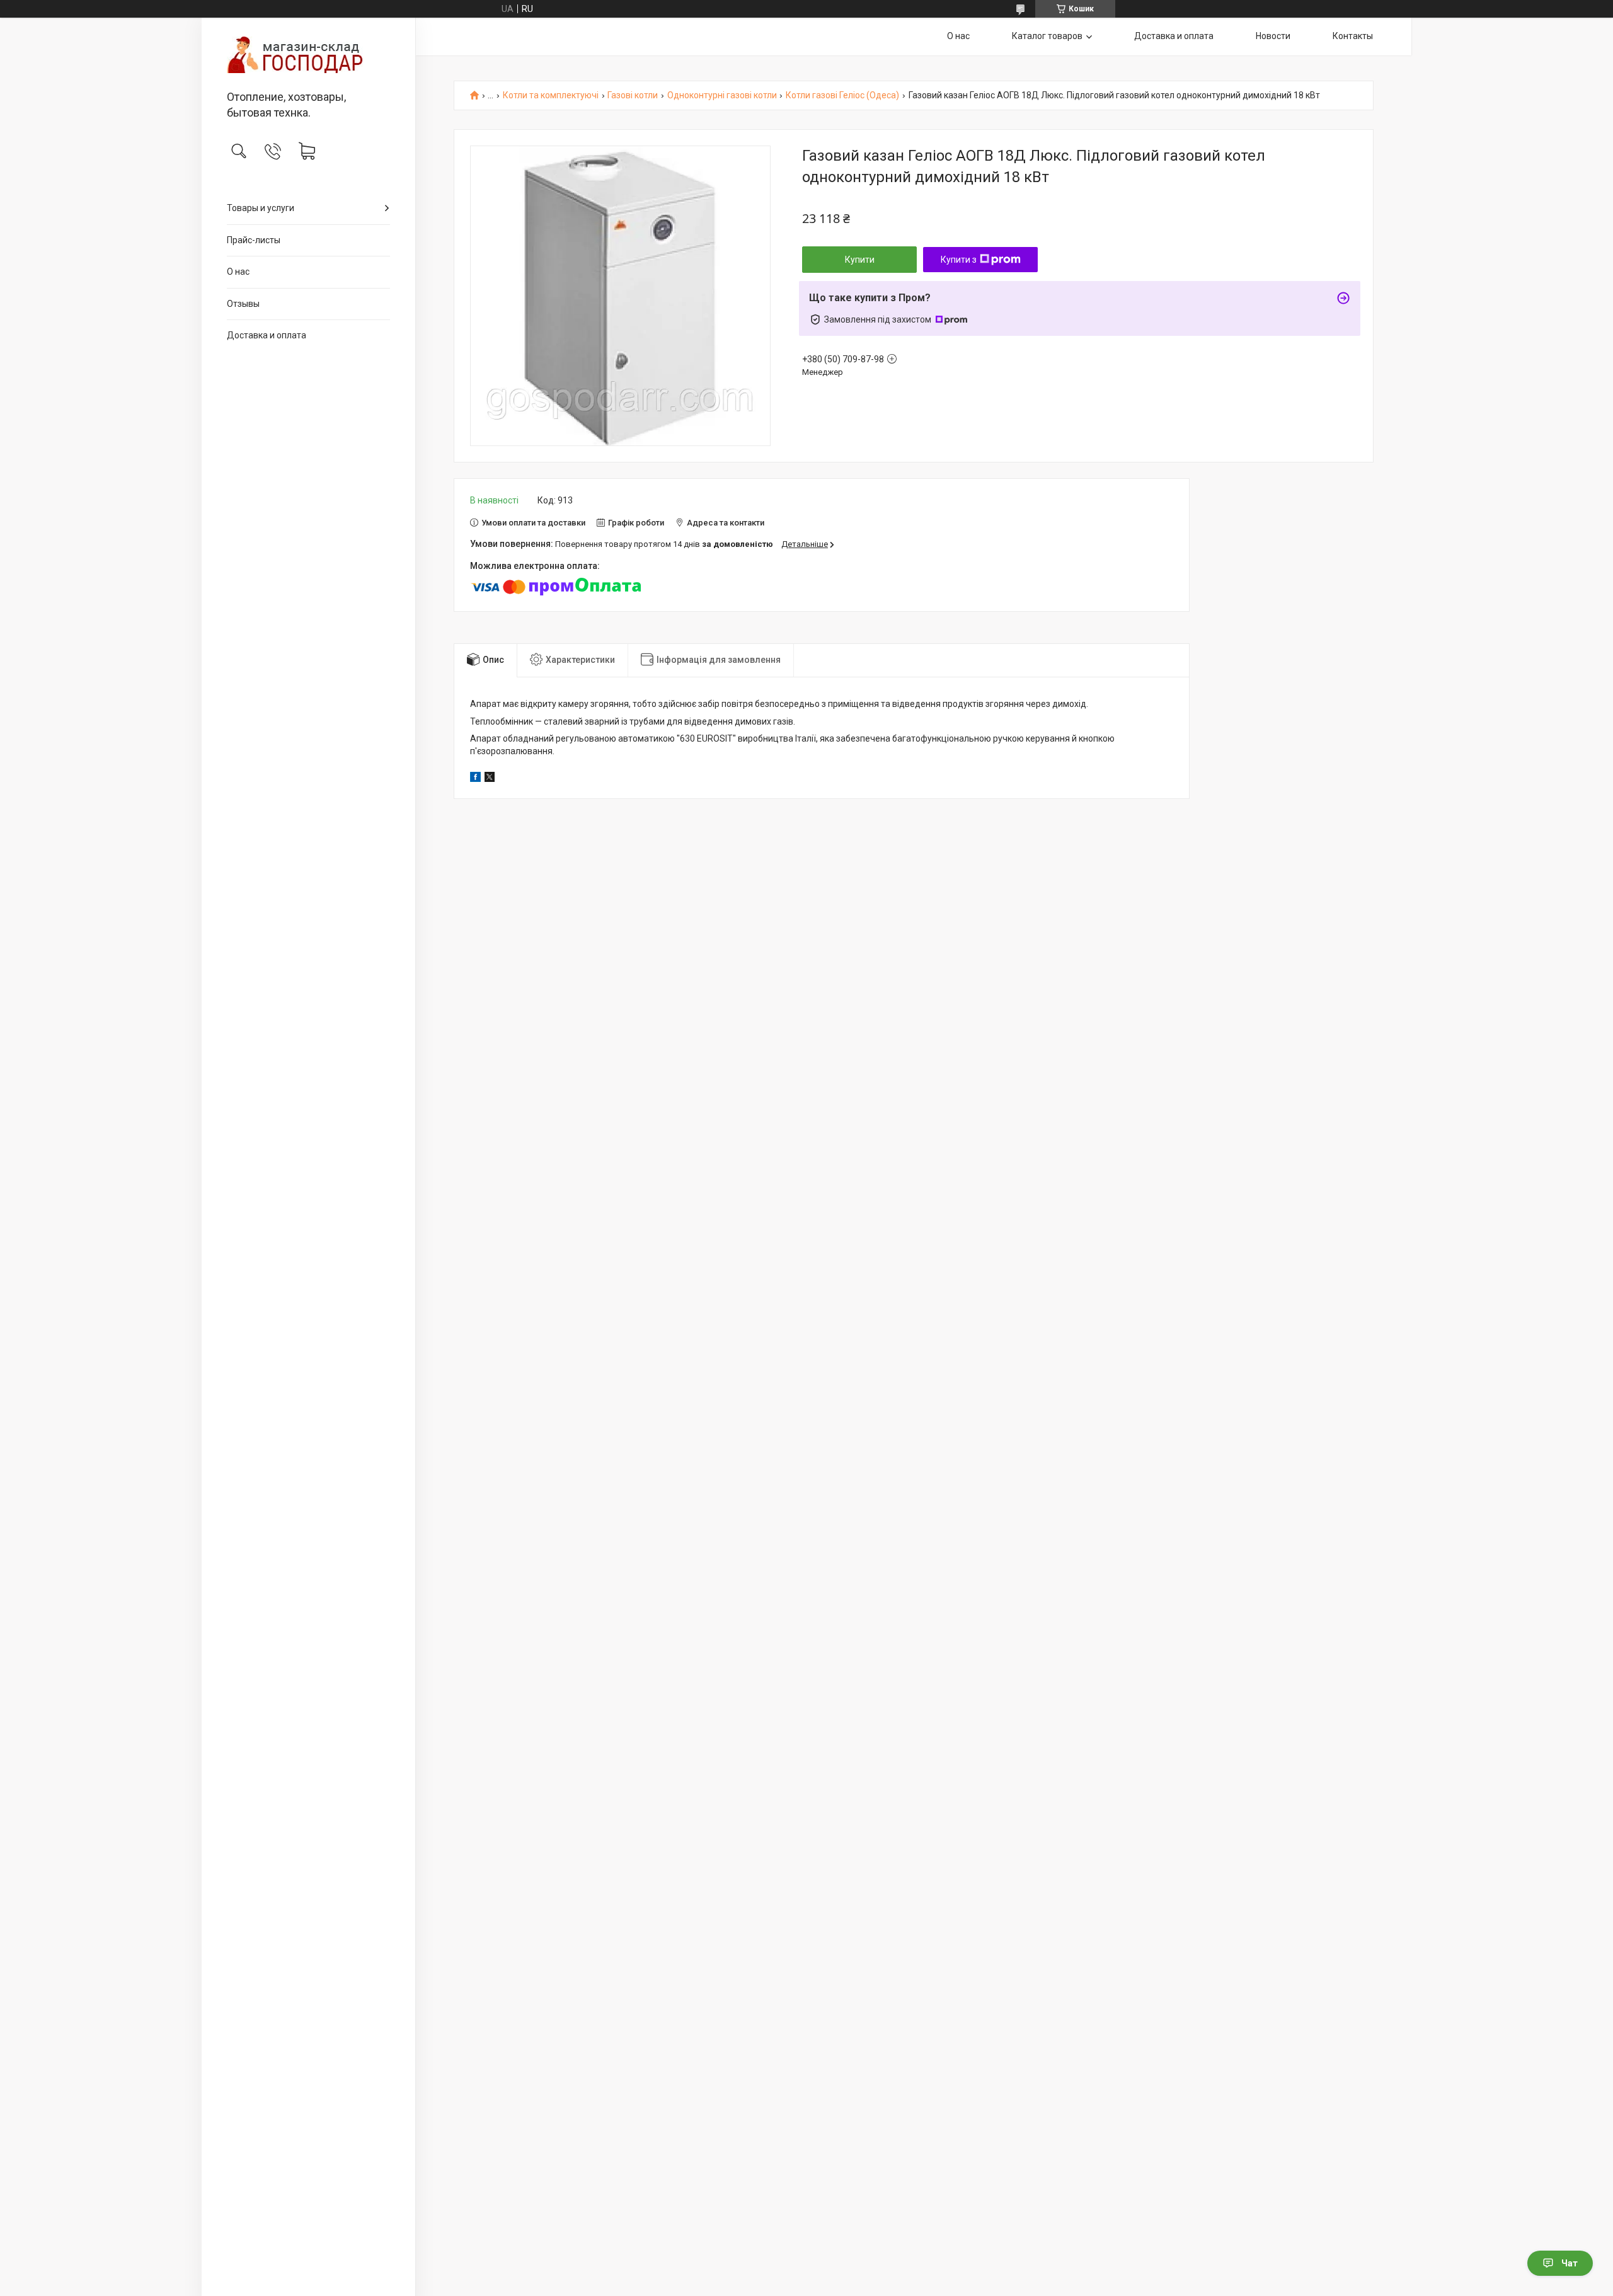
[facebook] (475, 779)
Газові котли (633, 95)
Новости (1273, 36)
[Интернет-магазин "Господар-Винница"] (308, 55)
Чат (1570, 2263)
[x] (490, 779)
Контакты (1353, 36)
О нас (238, 272)
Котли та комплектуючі (551, 95)
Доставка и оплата (267, 335)
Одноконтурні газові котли (722, 95)
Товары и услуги (261, 208)
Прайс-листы (254, 240)
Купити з (959, 260)
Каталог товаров (1047, 36)
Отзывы (243, 304)
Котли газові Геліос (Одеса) (842, 95)
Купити (860, 260)
